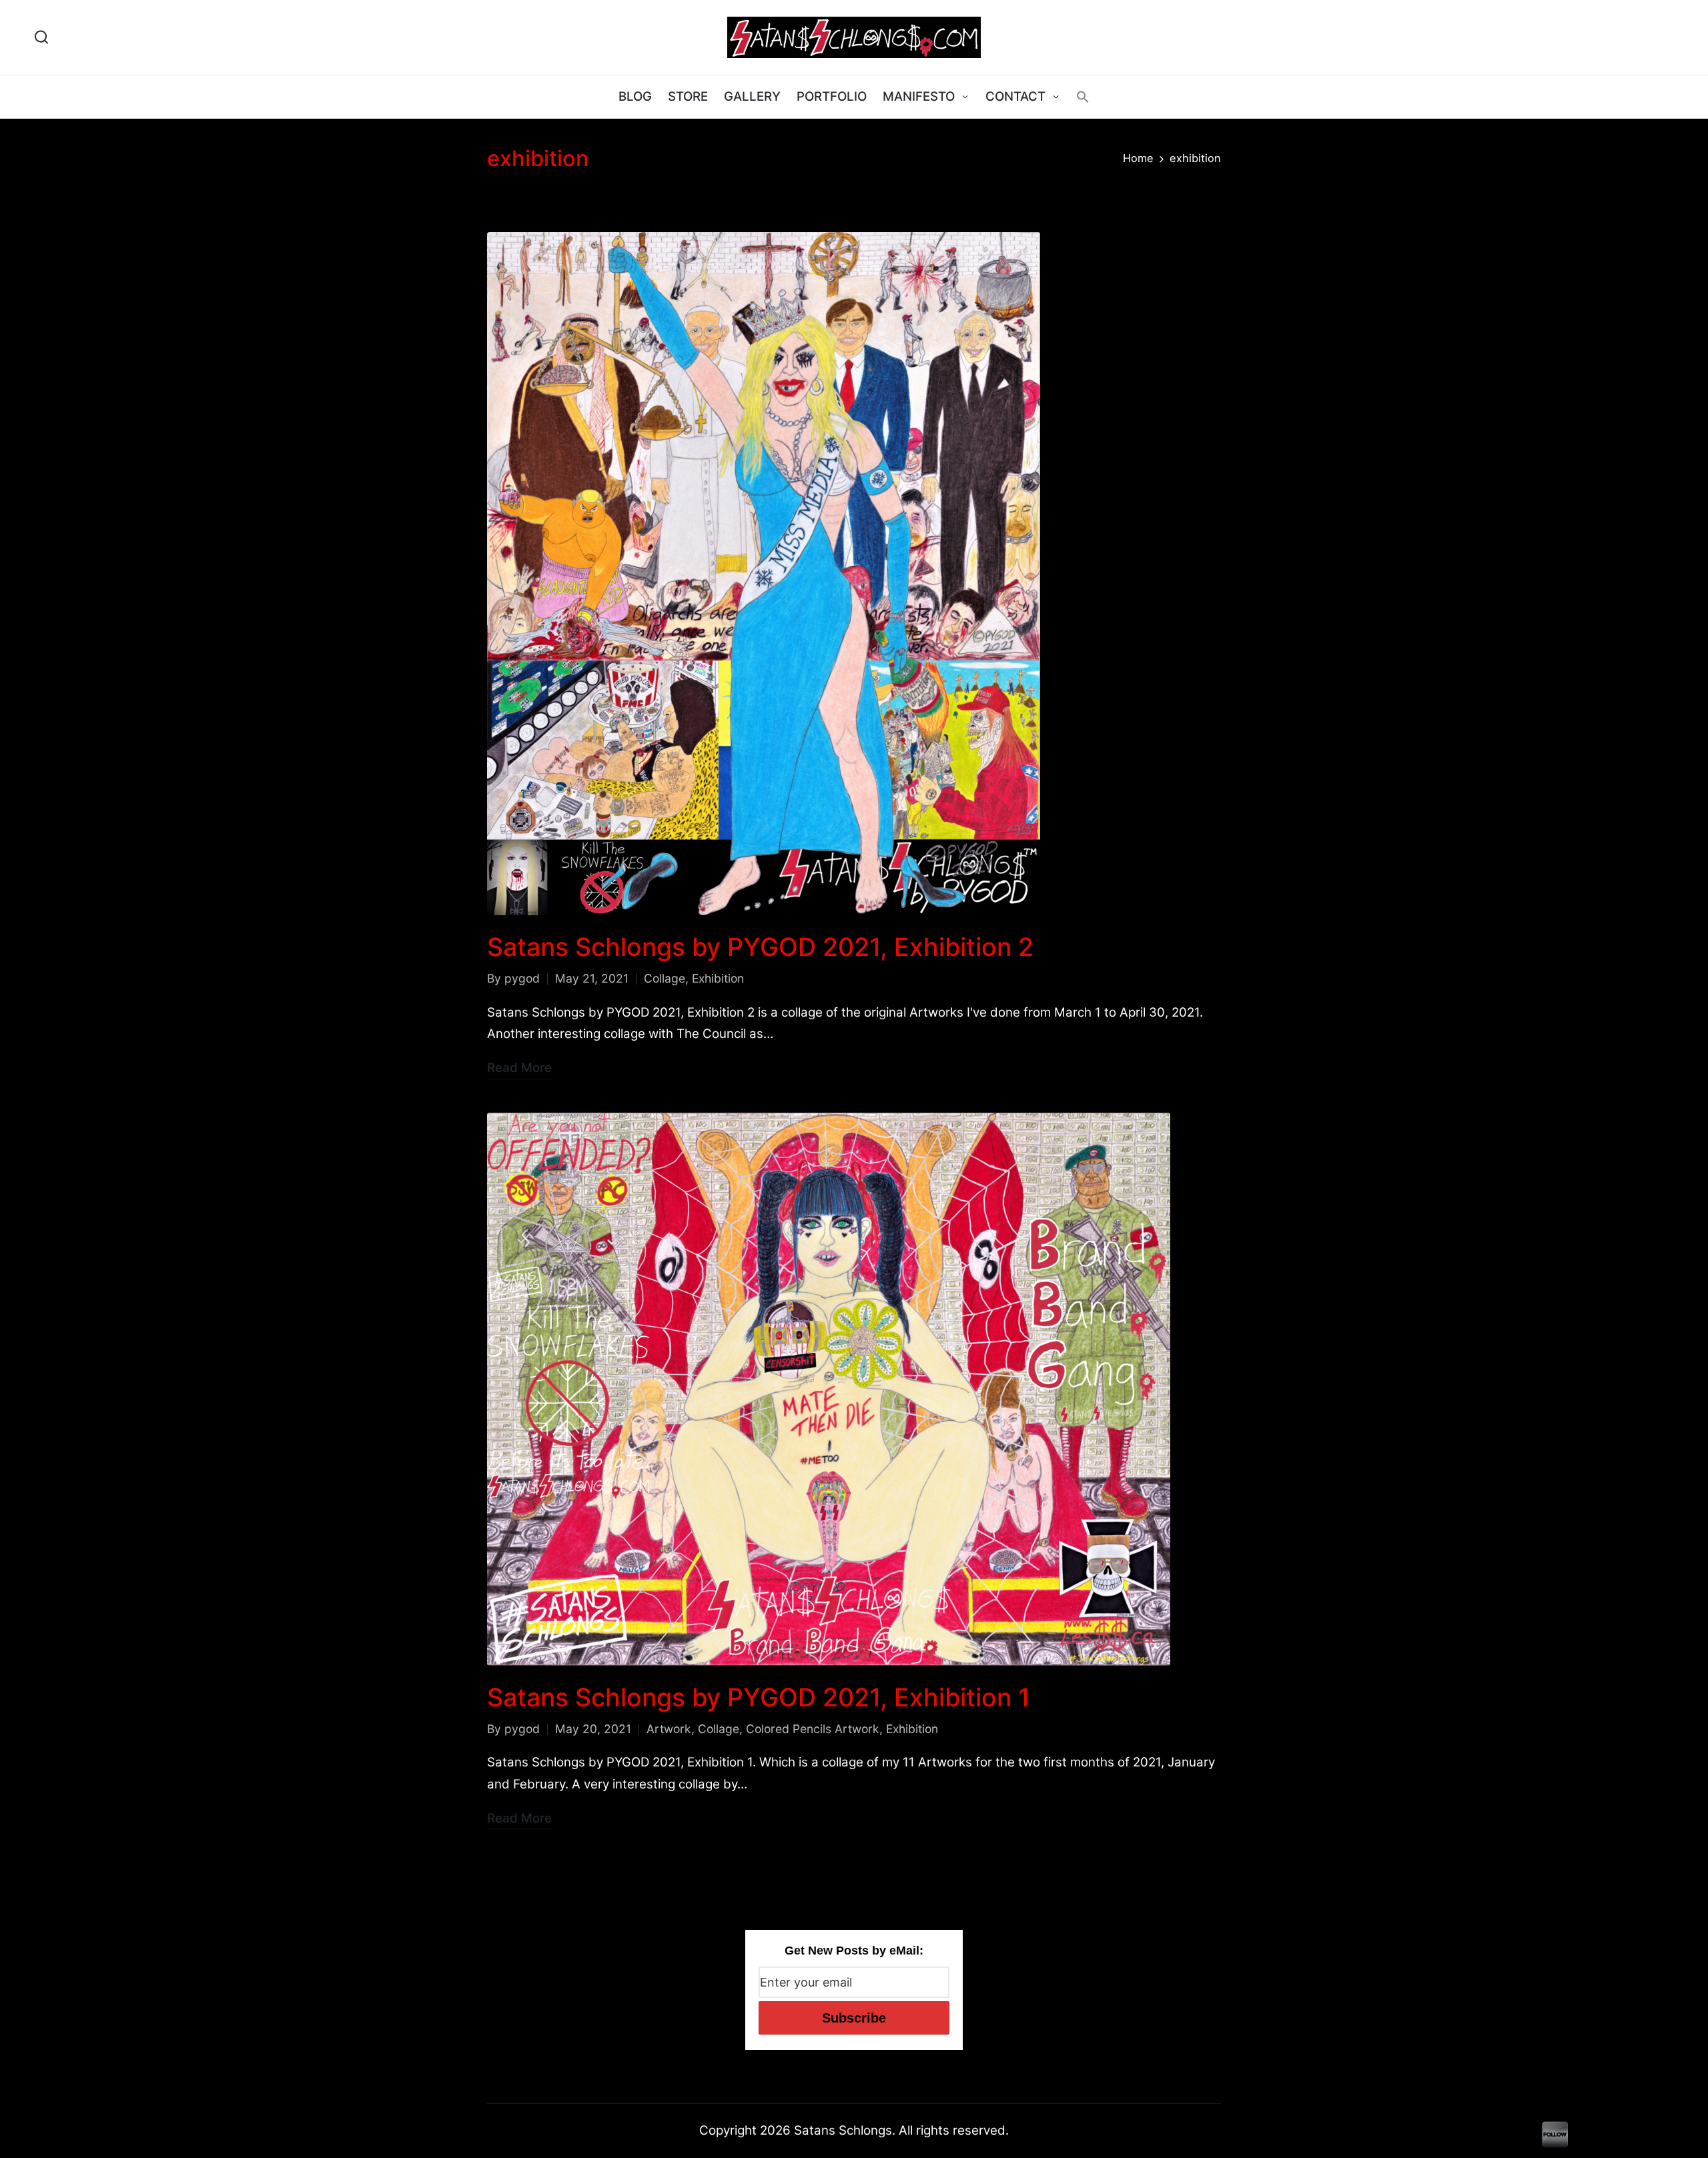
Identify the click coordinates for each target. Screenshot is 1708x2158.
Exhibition (718, 978)
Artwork (669, 1729)
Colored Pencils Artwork (813, 1729)
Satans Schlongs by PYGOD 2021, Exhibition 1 (759, 1697)
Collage (665, 978)
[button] (1083, 97)
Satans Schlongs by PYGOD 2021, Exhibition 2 (760, 947)
